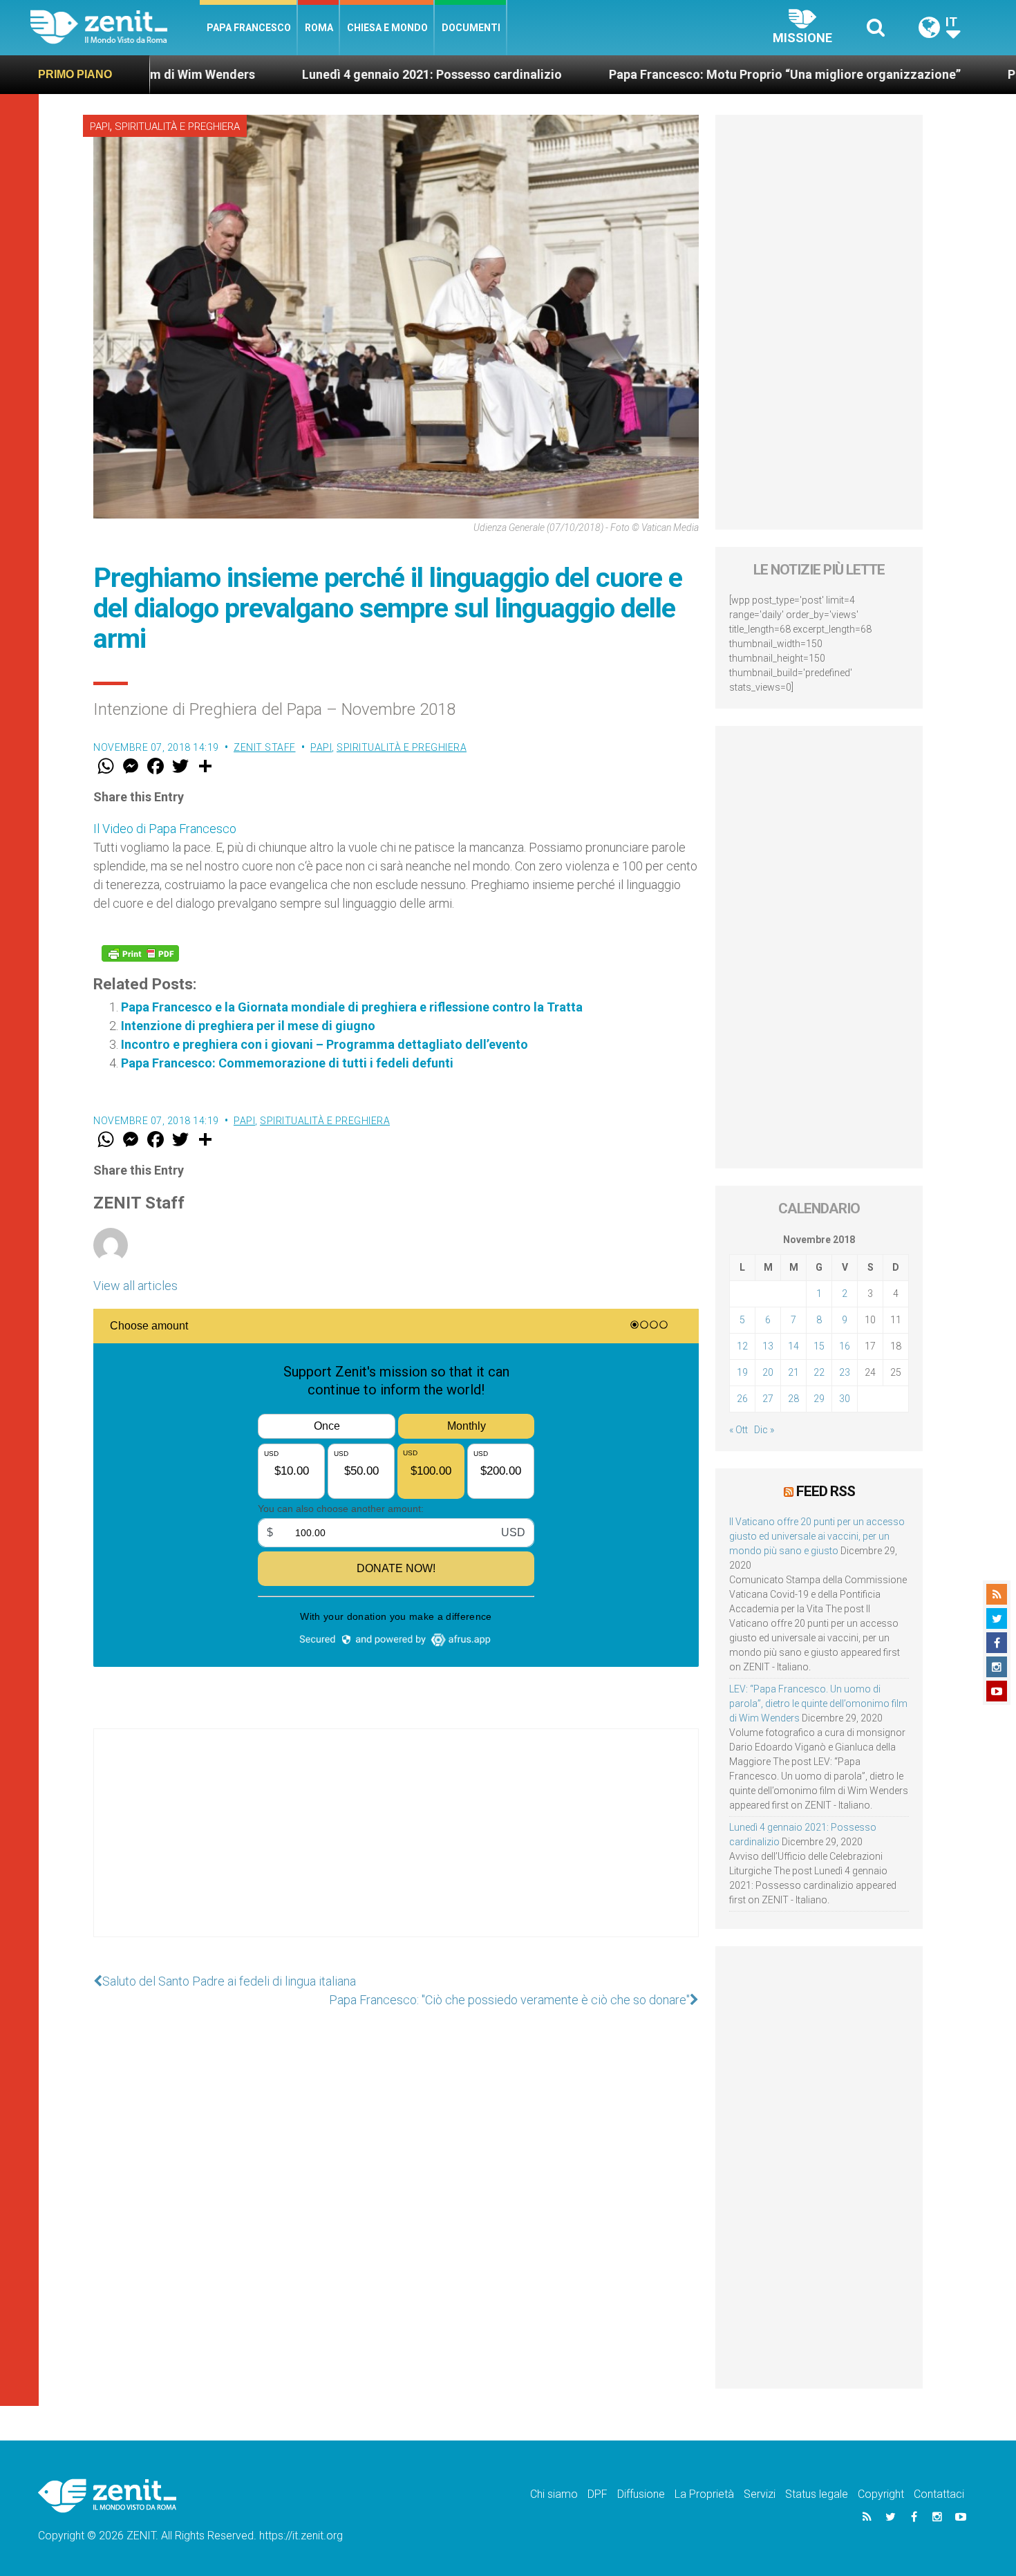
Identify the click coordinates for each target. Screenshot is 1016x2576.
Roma (319, 28)
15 (819, 1346)
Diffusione (641, 2494)
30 (845, 1399)
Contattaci (939, 2494)
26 (742, 1399)
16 (845, 1346)
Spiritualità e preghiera (177, 127)
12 (742, 1346)
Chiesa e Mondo (387, 28)
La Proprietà (704, 2494)
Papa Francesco (249, 28)
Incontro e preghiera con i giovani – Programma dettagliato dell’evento (324, 1044)
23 (845, 1372)
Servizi (760, 2494)
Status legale (817, 2494)
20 (768, 1372)
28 (793, 1399)
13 (768, 1346)
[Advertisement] (396, 1847)
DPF (598, 2494)
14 (793, 1346)
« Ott (739, 1430)
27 (768, 1399)
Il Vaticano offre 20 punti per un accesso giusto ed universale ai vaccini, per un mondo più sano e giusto (817, 1536)
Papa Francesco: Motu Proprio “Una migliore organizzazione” (675, 74)
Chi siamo (554, 2494)
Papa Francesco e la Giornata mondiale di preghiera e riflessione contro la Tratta (352, 1007)
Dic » (764, 1430)
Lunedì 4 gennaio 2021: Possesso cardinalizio (322, 74)
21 (793, 1372)
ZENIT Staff (265, 747)
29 (819, 1399)
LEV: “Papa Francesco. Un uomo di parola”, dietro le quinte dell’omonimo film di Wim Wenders (818, 1704)
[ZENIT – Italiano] (115, 27)
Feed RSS (826, 1491)
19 (742, 1372)
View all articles (135, 1286)
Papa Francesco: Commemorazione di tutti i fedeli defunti (287, 1063)
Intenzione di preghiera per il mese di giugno (248, 1026)
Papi (100, 127)
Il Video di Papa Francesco (165, 829)
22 (819, 1372)
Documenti (471, 28)
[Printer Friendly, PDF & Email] (140, 953)
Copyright (881, 2494)
